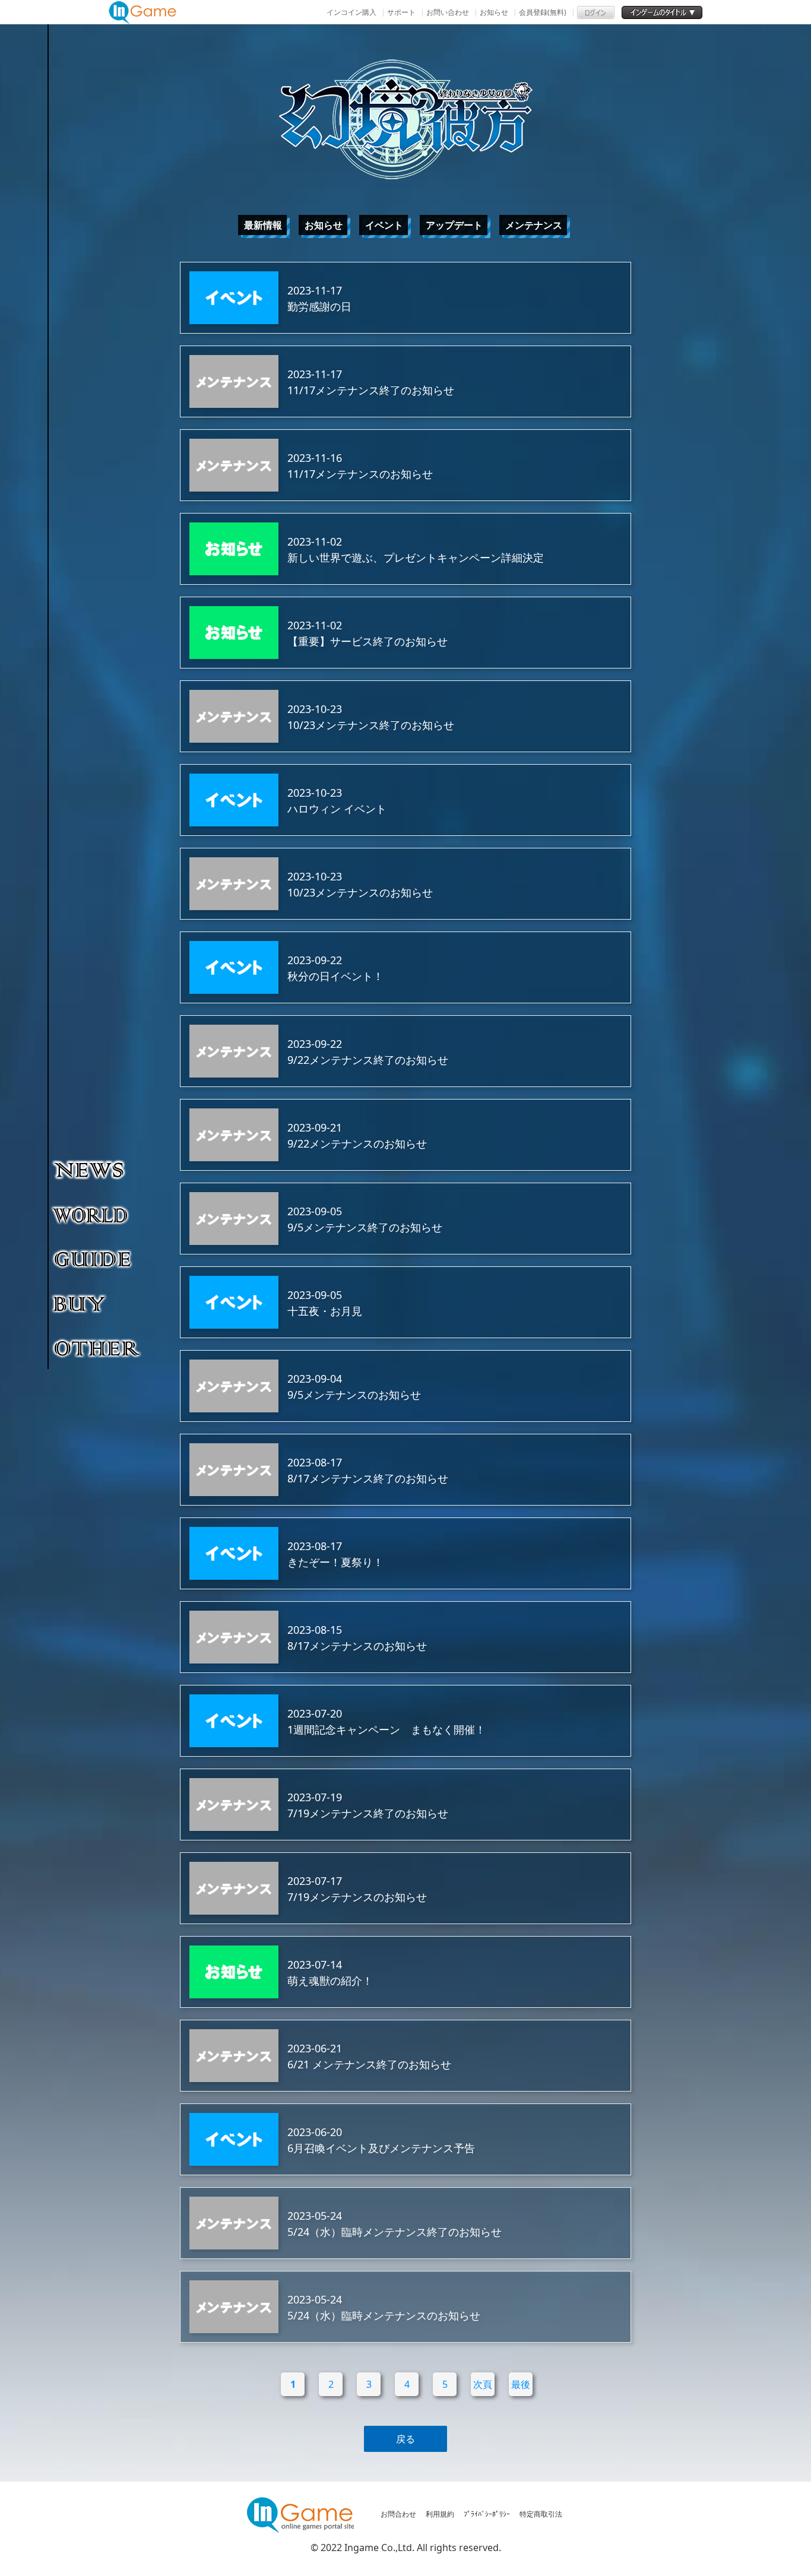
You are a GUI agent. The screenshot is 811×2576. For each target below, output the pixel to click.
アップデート (454, 225)
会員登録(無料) (543, 12)
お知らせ (494, 12)
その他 (98, 1348)
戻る (405, 2439)
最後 (521, 2384)
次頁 (483, 2384)
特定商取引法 (541, 2514)
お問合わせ (398, 2514)
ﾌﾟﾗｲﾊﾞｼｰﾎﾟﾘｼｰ (487, 2514)
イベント (384, 225)
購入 (98, 1303)
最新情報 (263, 225)
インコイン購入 (351, 12)
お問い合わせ (448, 12)
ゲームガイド (98, 1259)
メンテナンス (534, 225)
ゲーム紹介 (98, 1214)
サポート (401, 12)
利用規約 (440, 2514)
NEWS (98, 1170)
